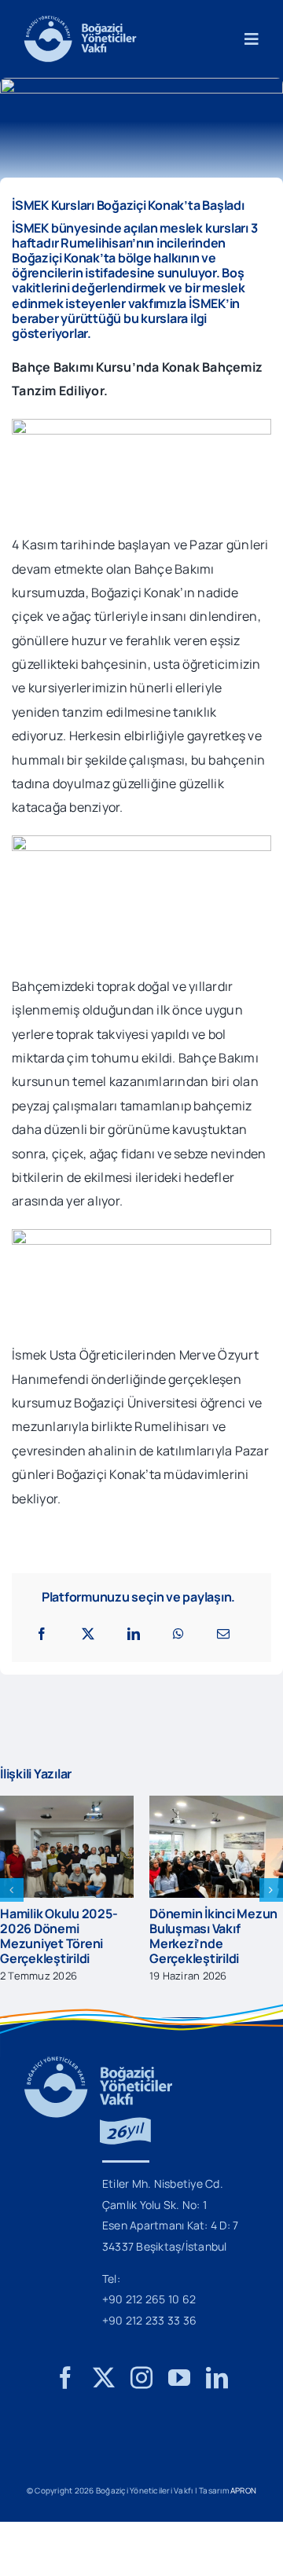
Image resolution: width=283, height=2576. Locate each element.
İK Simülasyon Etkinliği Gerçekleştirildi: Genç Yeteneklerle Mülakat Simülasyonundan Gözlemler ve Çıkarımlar (160, 1951)
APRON (243, 2511)
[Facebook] (42, 1634)
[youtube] (179, 2398)
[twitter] (104, 2398)
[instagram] (141, 2398)
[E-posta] (223, 1634)
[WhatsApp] (178, 1634)
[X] (88, 1634)
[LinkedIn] (134, 1634)
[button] (12, 1900)
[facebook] (65, 2398)
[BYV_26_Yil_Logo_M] (98, 2083)
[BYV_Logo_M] (80, 22)
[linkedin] (217, 2398)
